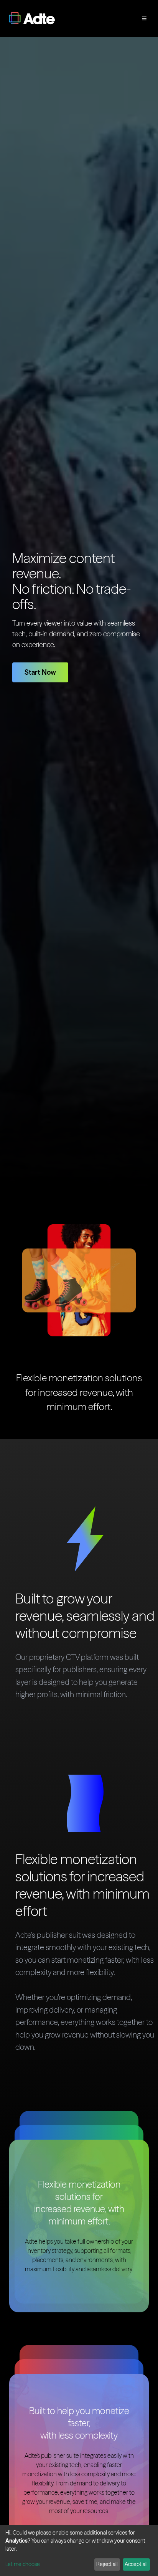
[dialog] (79, 2550)
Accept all (136, 2564)
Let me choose (23, 2564)
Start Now (40, 672)
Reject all (107, 2564)
